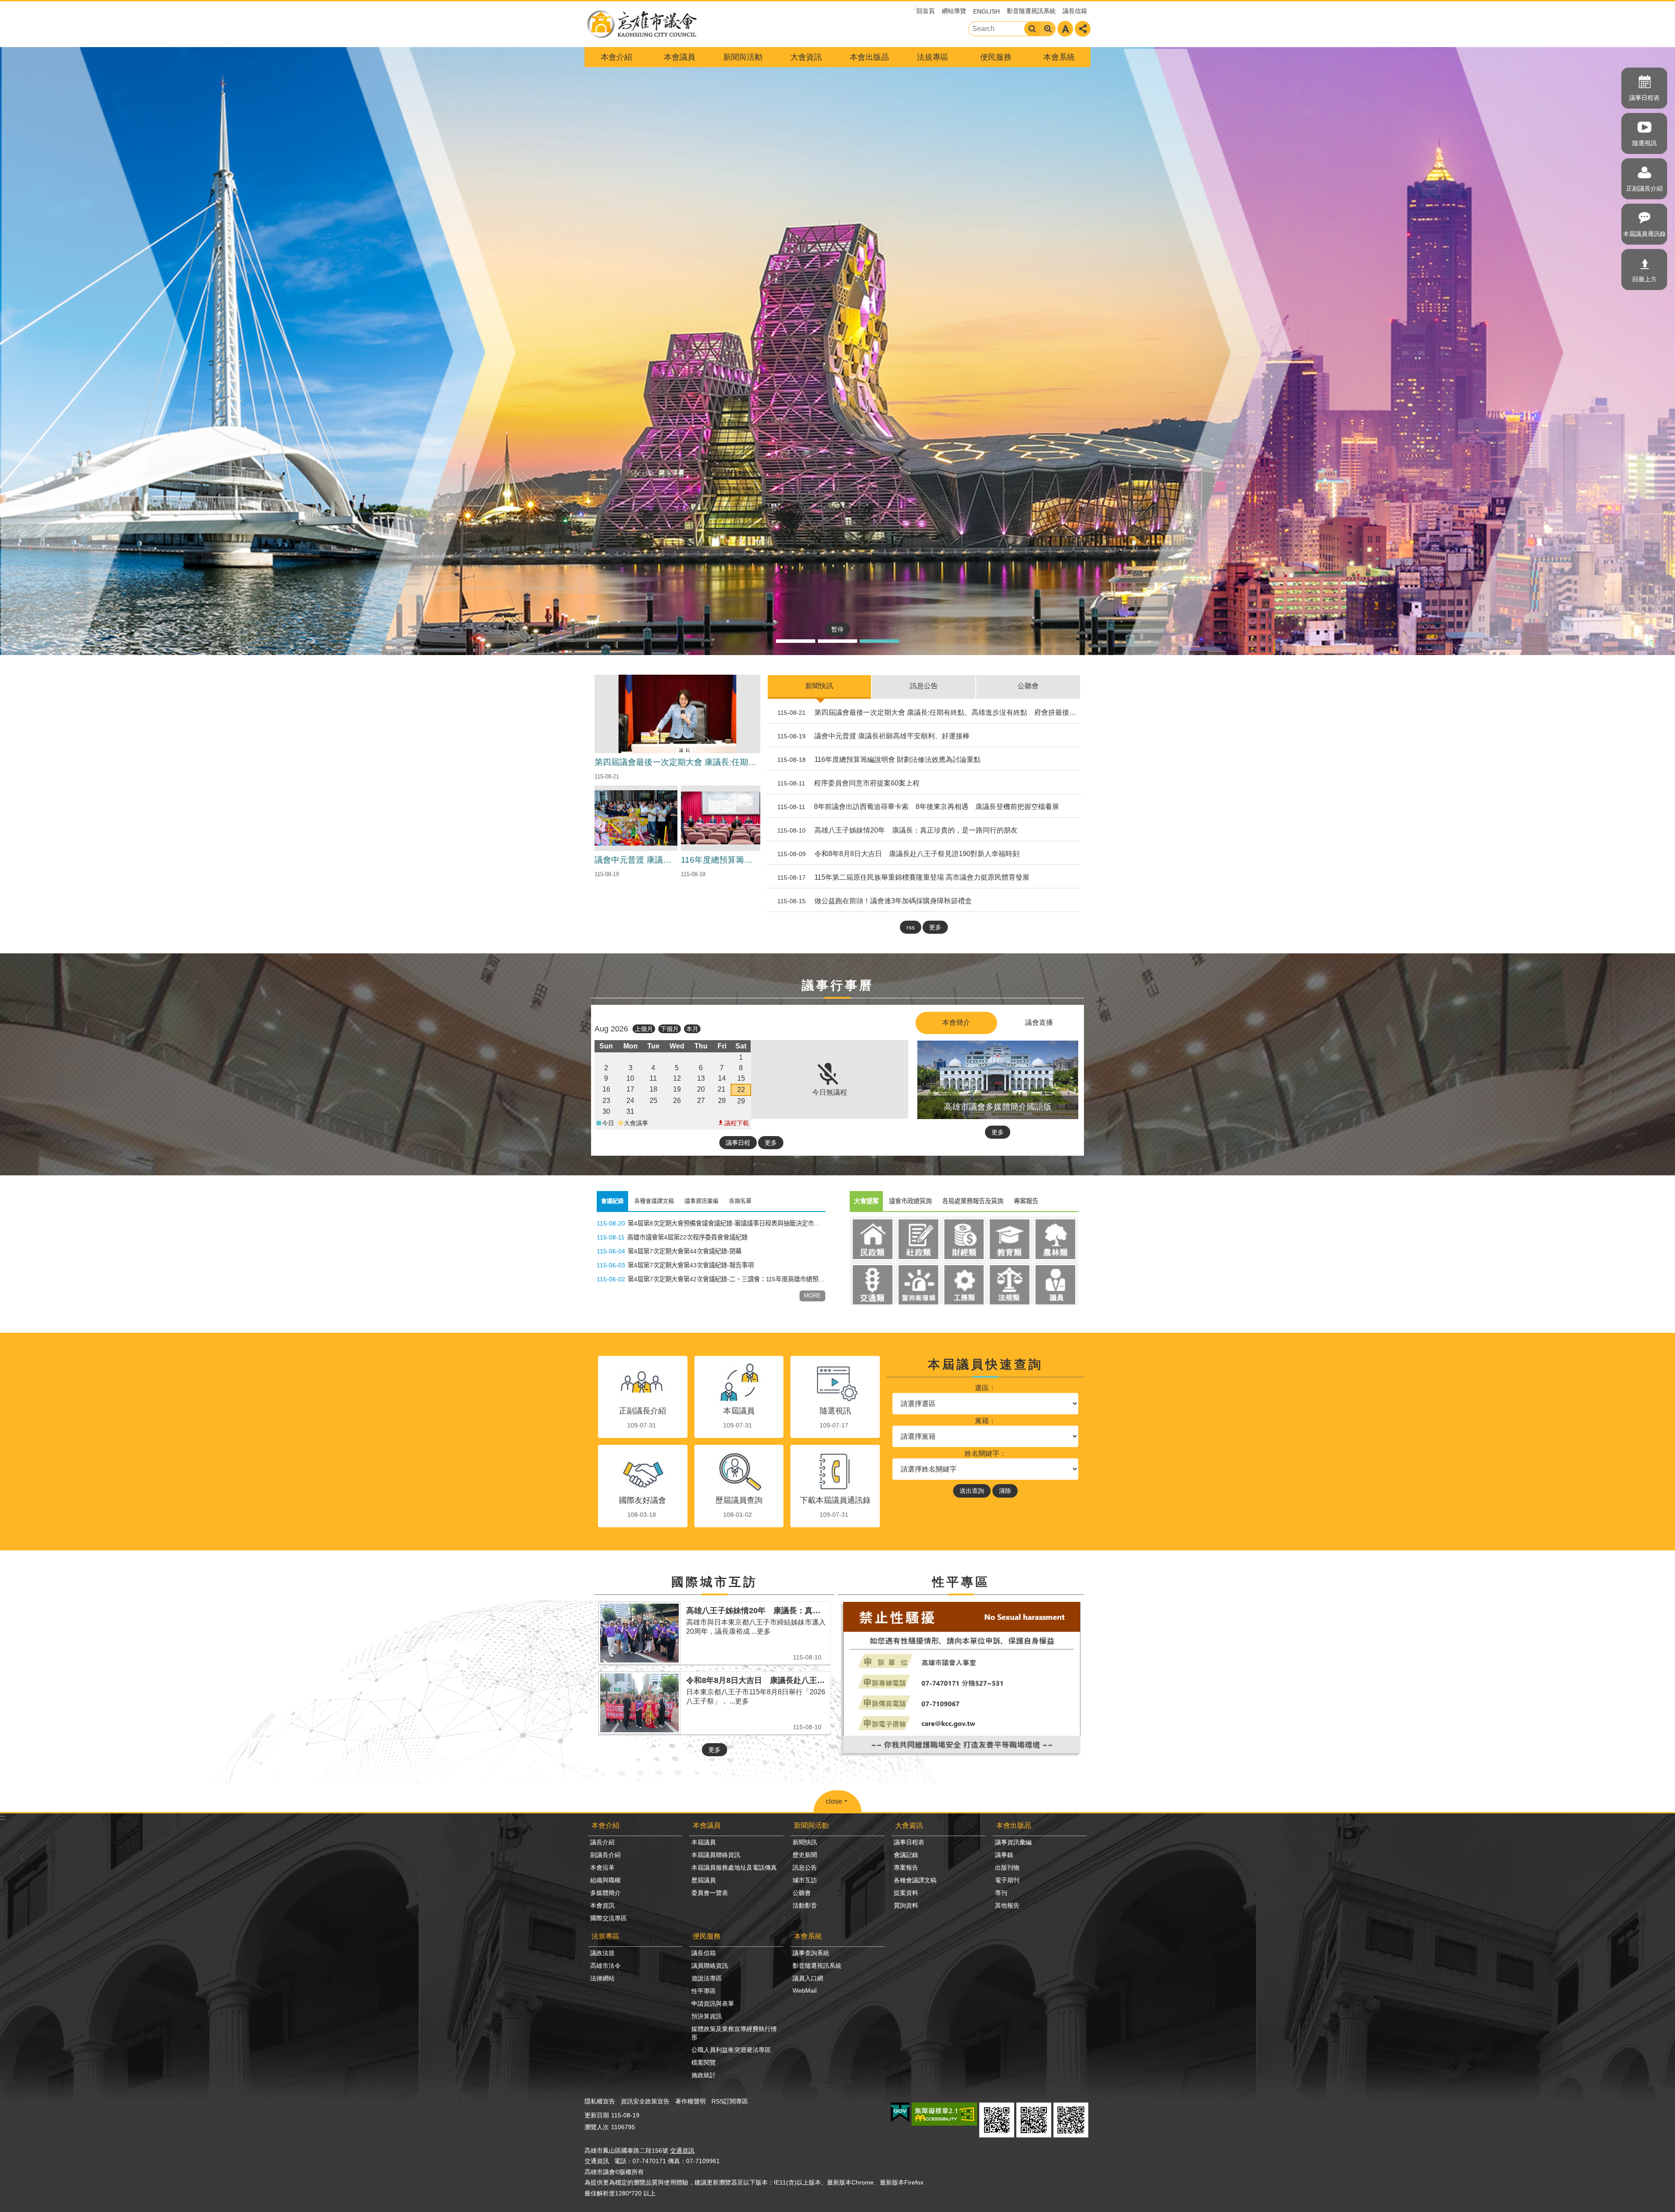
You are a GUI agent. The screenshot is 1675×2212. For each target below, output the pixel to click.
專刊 (1001, 1893)
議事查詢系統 (811, 1953)
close (834, 1801)
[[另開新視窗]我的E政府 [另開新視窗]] (900, 2113)
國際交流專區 (608, 1918)
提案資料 (906, 1893)
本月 (692, 1029)
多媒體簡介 (605, 1893)
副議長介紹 (605, 1855)
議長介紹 (602, 1842)
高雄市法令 (605, 1966)
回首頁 (926, 11)
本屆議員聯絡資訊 (716, 1855)
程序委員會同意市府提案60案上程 (848, 783)
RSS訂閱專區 (730, 2101)
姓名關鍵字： (985, 1453)
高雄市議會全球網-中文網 (641, 24)
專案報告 (906, 1867)
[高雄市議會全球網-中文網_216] (961, 1753)
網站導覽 (954, 11)
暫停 (837, 629)
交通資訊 (682, 2151)
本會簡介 (956, 1022)
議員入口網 (808, 1978)
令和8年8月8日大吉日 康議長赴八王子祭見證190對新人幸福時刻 (898, 854)
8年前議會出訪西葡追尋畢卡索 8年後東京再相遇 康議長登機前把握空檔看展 (918, 807)
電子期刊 (1007, 1880)
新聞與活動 (743, 57)
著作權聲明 (691, 2101)
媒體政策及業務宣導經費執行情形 (734, 2033)
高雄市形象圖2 (879, 641)
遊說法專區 (707, 1978)
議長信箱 (1075, 11)
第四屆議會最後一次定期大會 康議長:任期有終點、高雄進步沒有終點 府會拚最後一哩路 (929, 712)
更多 (935, 927)
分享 (1083, 29)
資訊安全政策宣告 (645, 2101)
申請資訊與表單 (713, 2004)
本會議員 (680, 57)
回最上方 (1644, 279)
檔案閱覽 (704, 2062)
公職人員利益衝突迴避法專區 (731, 2050)
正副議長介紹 (1644, 188)
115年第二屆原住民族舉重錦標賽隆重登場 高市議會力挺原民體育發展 (903, 877)
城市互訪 (805, 1880)
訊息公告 (924, 686)
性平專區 (704, 1991)
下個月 (670, 1029)
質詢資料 (906, 1905)
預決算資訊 (707, 2016)
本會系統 (1059, 57)
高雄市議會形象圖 (796, 641)
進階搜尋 (1048, 29)
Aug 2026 (611, 1029)
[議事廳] (837, 351)
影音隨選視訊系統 (1031, 11)
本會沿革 (602, 1867)
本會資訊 (602, 1905)
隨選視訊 (1644, 143)
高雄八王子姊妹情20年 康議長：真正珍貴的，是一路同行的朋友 (897, 830)
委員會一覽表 (710, 1893)
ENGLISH (986, 11)
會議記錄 (906, 1855)
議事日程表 (1644, 98)
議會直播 (1039, 1022)
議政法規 (602, 1953)
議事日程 (738, 1143)
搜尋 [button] (1032, 29)
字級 (1065, 29)
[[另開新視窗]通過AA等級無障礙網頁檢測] (944, 2114)
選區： (985, 1388)
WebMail (805, 1990)
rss (911, 927)
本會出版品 (869, 57)
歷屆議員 (704, 1880)
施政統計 (704, 2075)
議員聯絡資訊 (710, 1966)
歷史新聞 (805, 1855)
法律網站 (602, 1978)
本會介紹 (616, 57)
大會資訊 (806, 57)
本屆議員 (704, 1842)
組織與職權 (605, 1880)
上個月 (644, 1029)
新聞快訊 (819, 686)
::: (3, 1818)
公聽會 (1028, 686)
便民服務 (996, 57)
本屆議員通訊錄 (1644, 234)
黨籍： (985, 1421)
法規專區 (933, 57)
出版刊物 (1007, 1867)
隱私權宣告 (600, 2101)
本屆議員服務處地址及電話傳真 (734, 1867)
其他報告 (1007, 1905)
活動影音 (805, 1905)
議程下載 (737, 1123)
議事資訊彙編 (1013, 1842)
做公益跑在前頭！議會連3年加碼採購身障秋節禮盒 (875, 901)
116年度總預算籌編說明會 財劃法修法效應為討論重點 (879, 760)
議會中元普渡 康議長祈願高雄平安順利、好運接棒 (873, 736)
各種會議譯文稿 (915, 1880)
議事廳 (837, 641)
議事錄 (1004, 1855)
